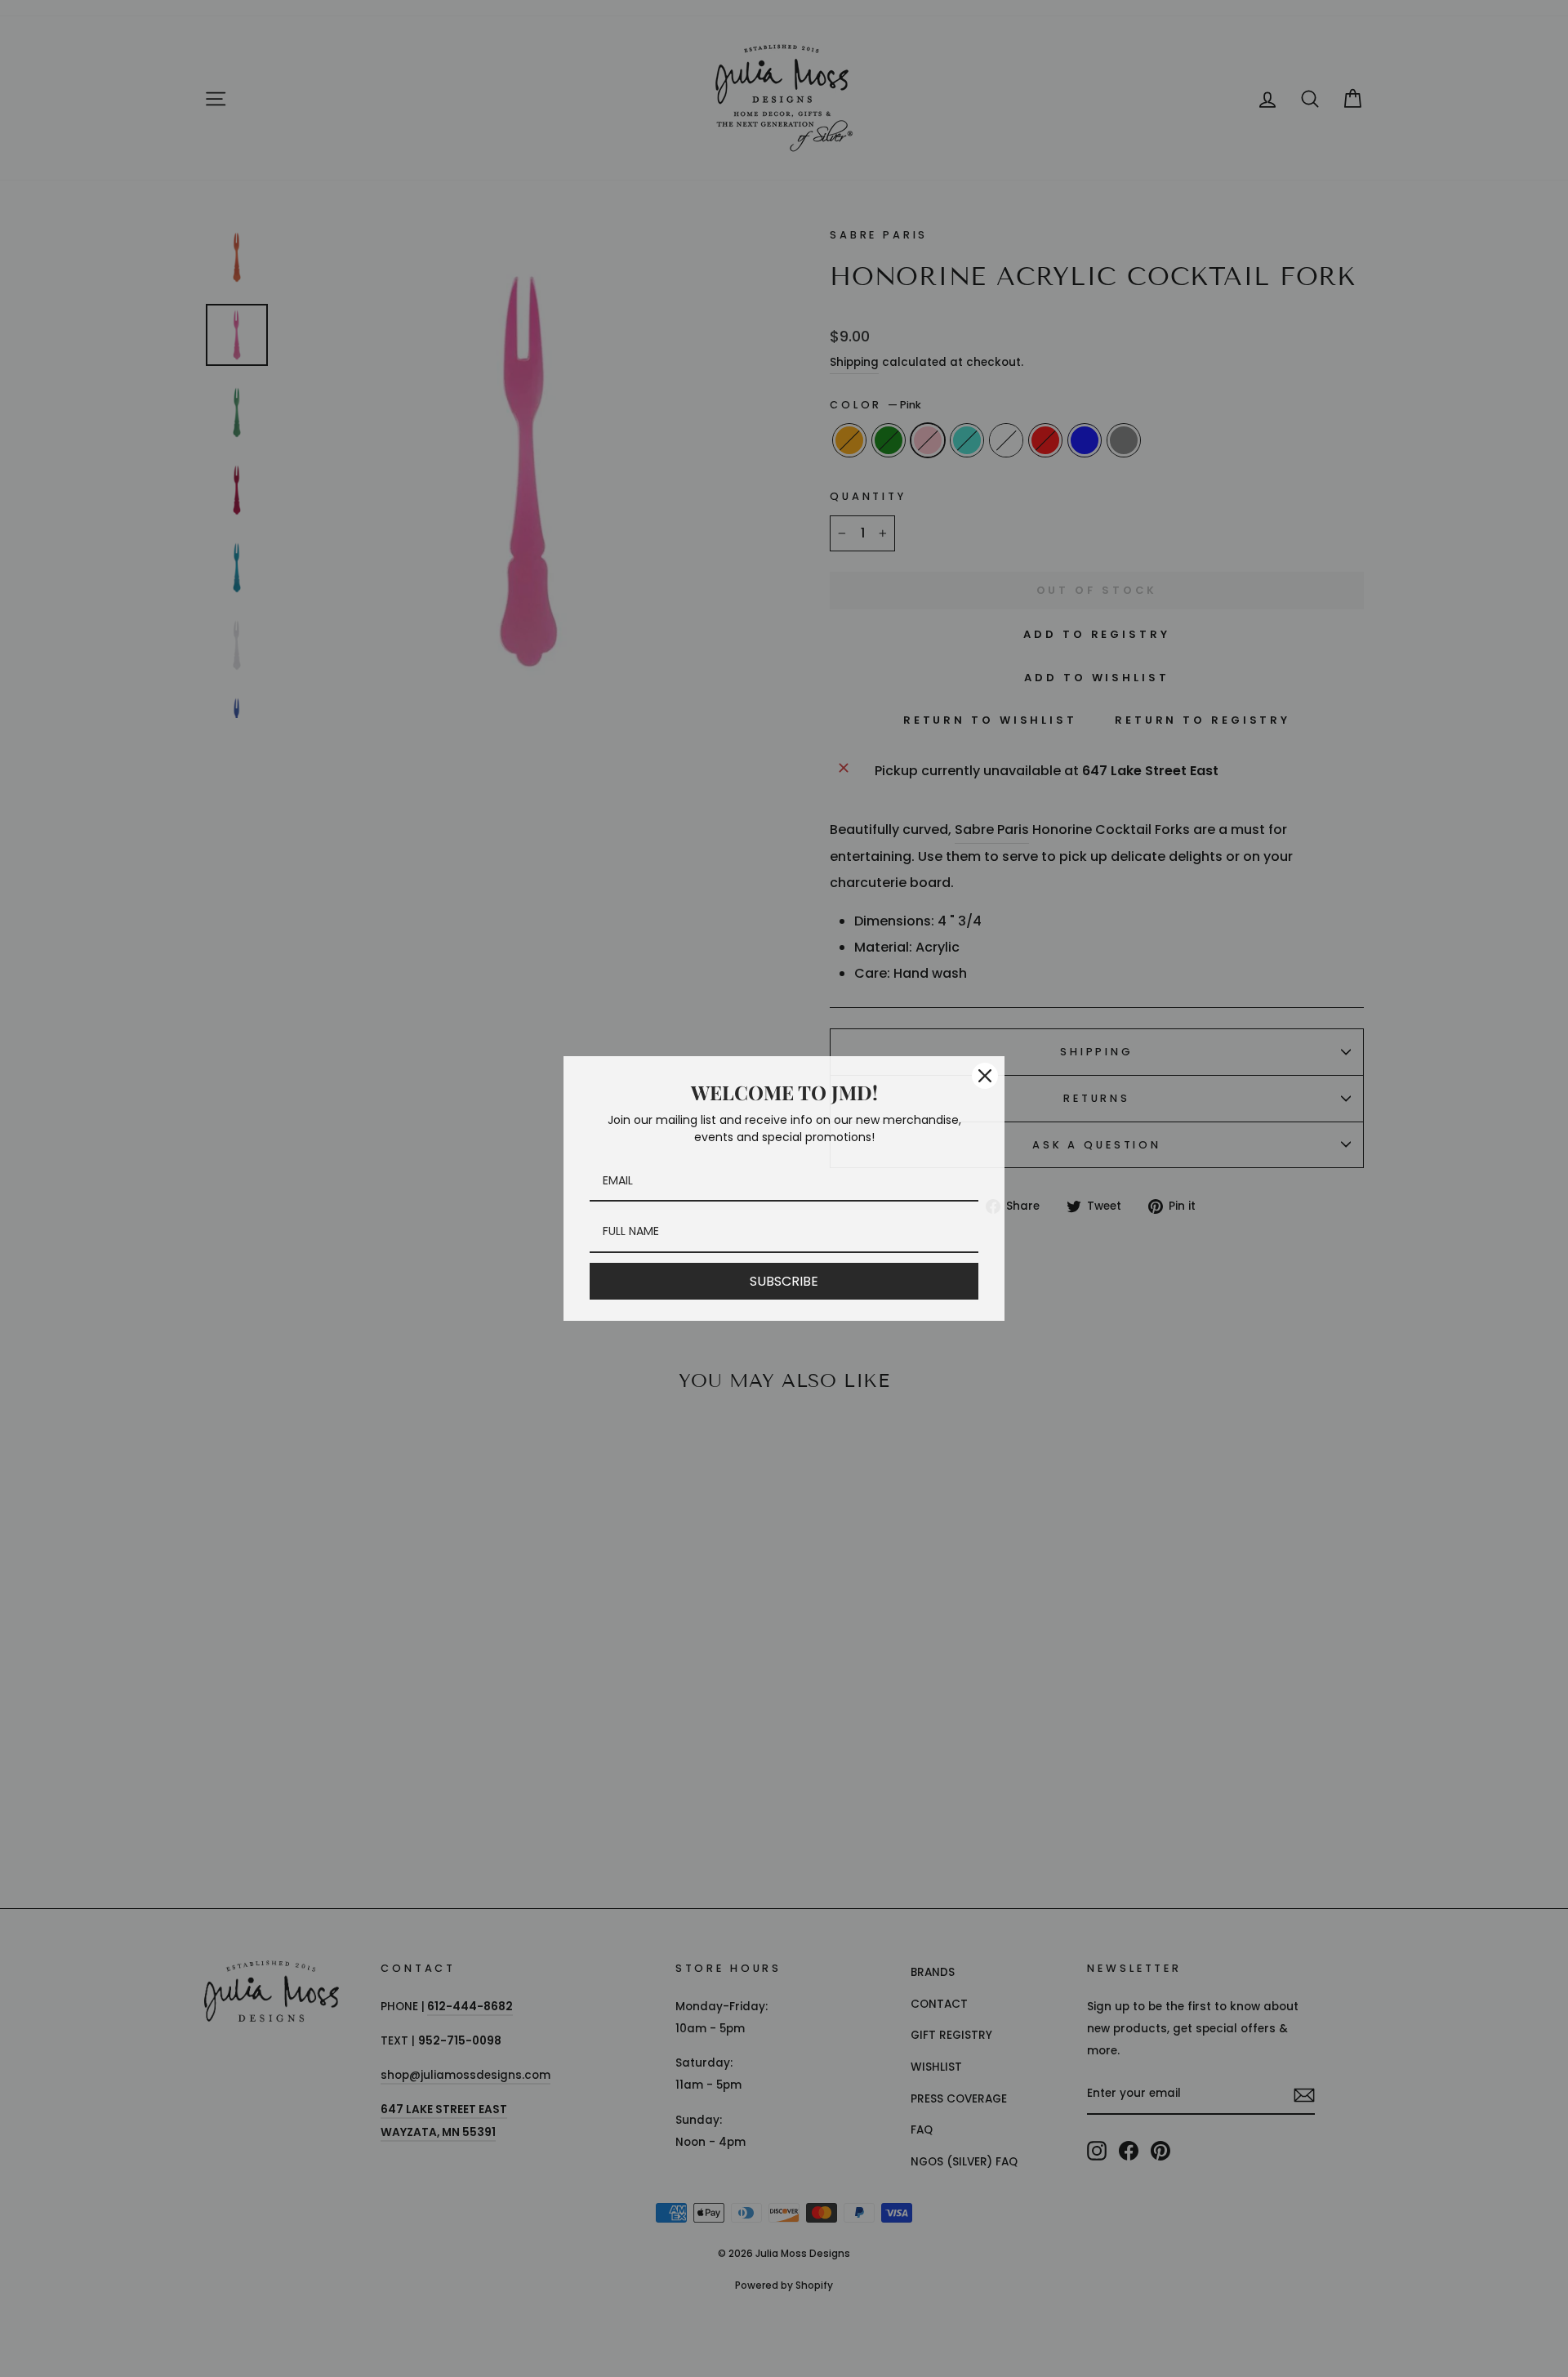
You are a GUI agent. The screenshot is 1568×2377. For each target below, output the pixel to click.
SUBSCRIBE (784, 1281)
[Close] (985, 1076)
